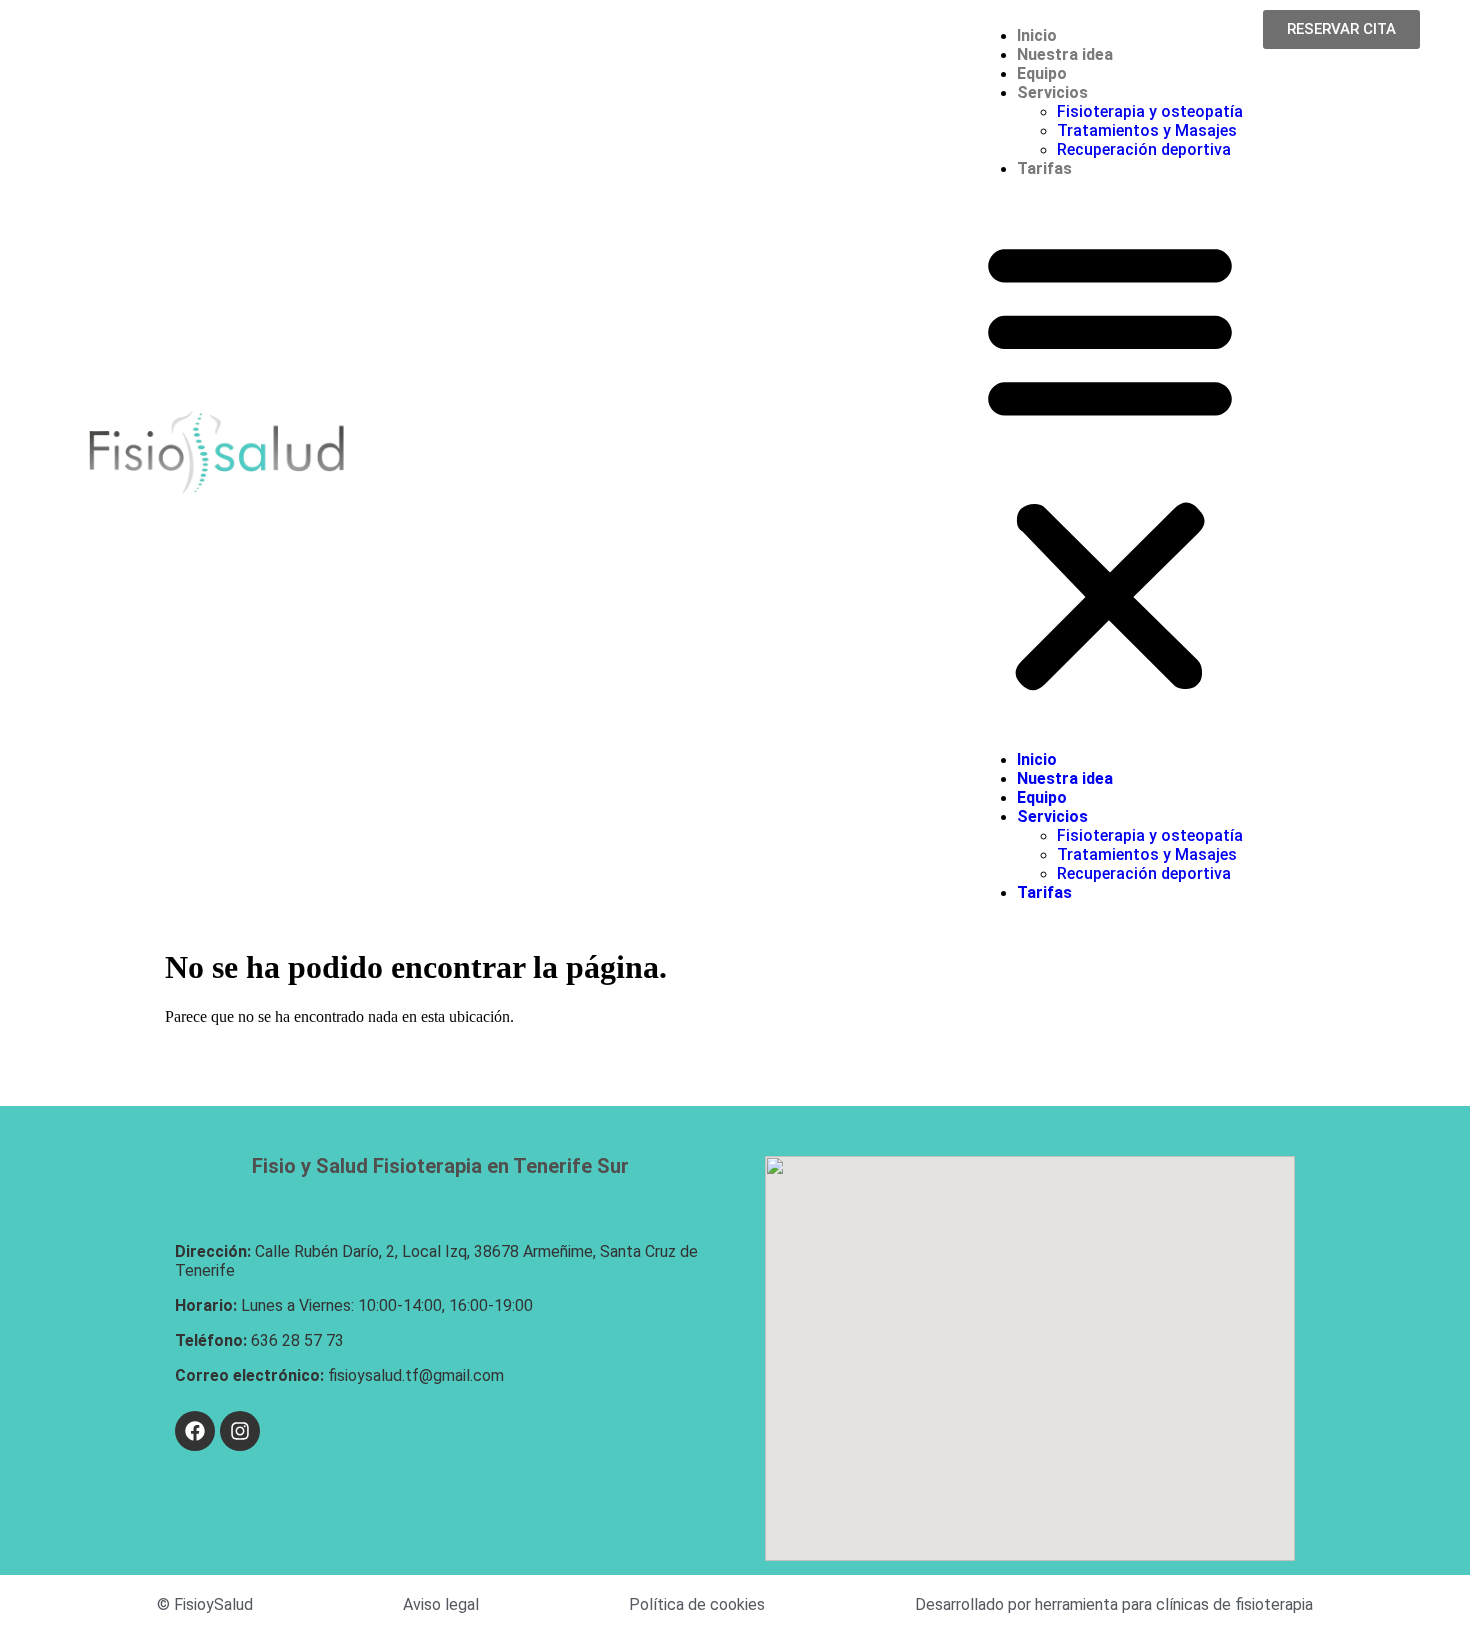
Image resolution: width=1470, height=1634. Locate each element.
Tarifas (1044, 168)
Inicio (1037, 35)
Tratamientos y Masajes (1147, 130)
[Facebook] (195, 1431)
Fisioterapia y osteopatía (1150, 111)
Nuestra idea (1065, 54)
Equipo (1042, 73)
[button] (1110, 464)
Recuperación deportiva (1144, 149)
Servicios (1052, 92)
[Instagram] (240, 1431)
